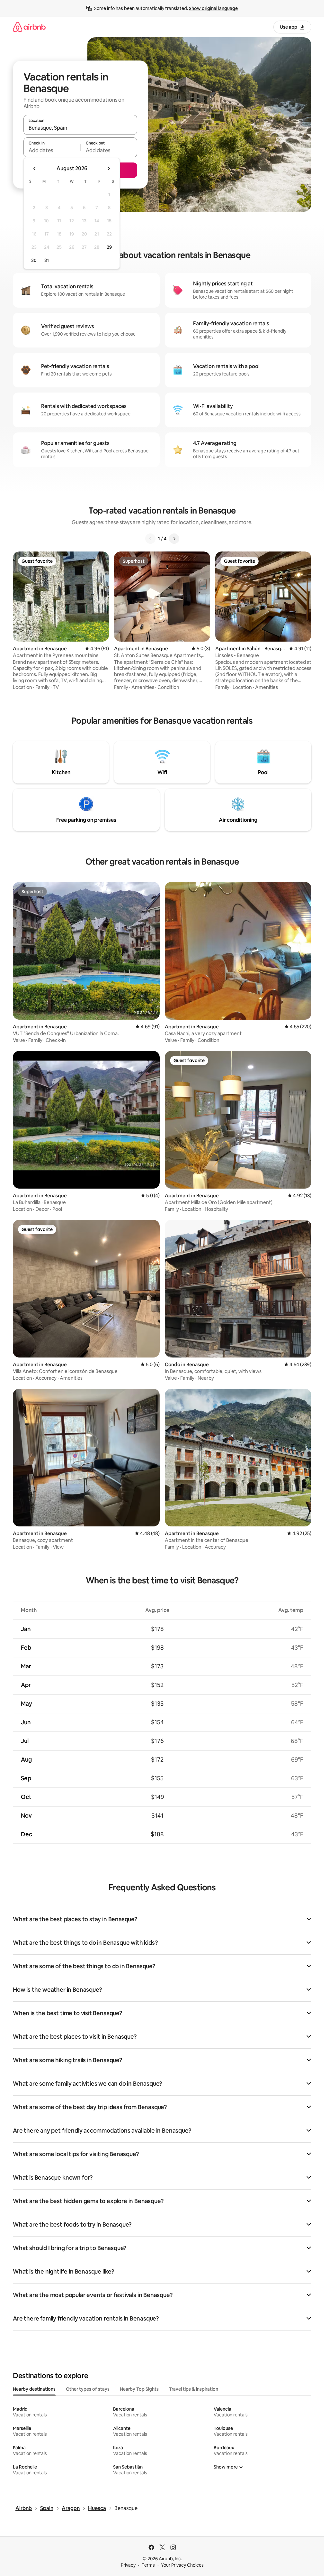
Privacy (128, 2565)
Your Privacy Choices (182, 2565)
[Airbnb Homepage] (29, 27)
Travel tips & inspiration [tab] (194, 2389)
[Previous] (150, 539)
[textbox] (52, 150)
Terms (148, 2565)
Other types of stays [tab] (88, 2389)
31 (47, 260)
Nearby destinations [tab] (34, 2389)
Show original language (213, 8)
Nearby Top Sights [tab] (139, 2389)
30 (34, 260)
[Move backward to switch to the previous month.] (35, 169)
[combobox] (80, 128)
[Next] (174, 539)
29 (109, 247)
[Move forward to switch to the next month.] (109, 169)
